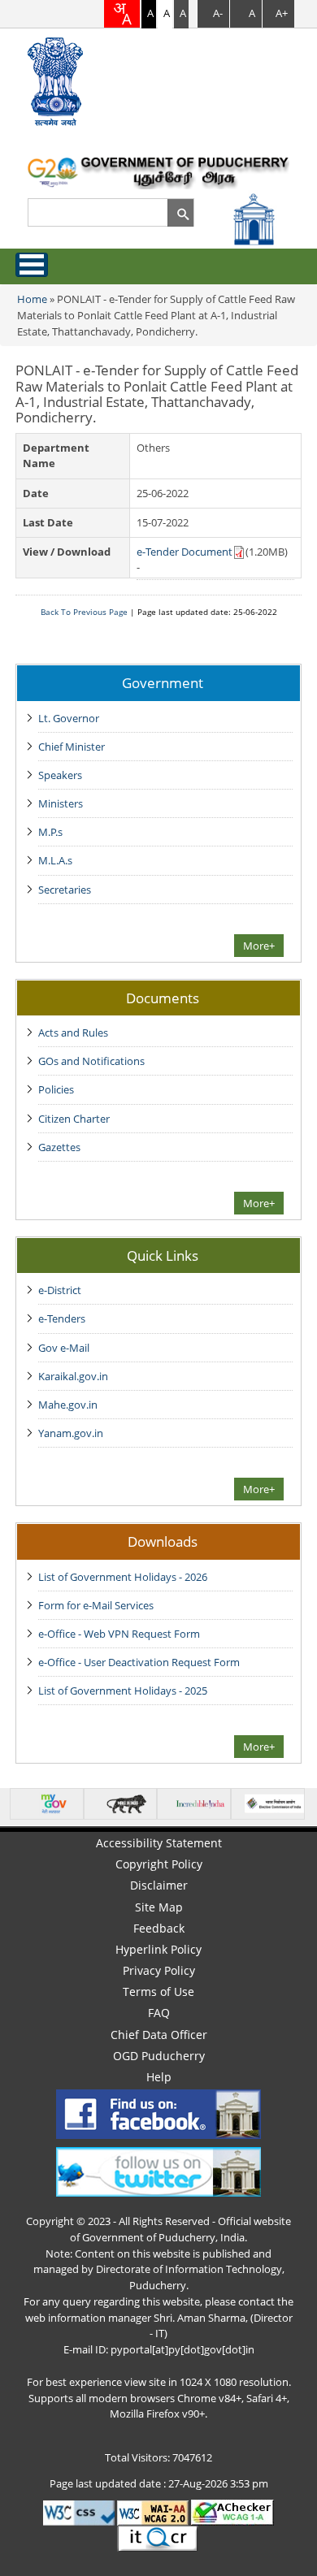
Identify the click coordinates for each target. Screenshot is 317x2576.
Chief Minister (72, 747)
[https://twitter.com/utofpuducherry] (158, 2171)
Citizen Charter (74, 1119)
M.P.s (50, 832)
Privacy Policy (159, 1970)
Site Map (159, 1907)
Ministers (61, 803)
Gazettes (59, 1147)
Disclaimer (159, 1885)
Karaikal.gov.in (73, 1376)
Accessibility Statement (159, 1843)
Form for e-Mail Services (96, 1605)
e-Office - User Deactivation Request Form (139, 1662)
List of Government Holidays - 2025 (123, 1691)
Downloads (163, 1541)
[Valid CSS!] (79, 2512)
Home (32, 299)
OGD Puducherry (159, 2056)
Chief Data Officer (159, 2035)
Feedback (159, 1928)
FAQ (159, 2013)
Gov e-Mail (64, 1348)
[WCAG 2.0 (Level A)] (232, 2512)
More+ (259, 946)
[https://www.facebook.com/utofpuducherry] (158, 2113)
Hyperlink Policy (158, 1949)
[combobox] (122, 14)
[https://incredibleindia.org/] (200, 1803)
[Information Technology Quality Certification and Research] (159, 2538)
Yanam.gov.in (71, 1433)
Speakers (60, 775)
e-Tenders (62, 1318)
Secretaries (65, 890)
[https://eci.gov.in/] (274, 1803)
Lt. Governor (69, 718)
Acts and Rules (73, 1033)
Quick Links (163, 1255)
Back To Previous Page (84, 612)
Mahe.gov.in (68, 1405)
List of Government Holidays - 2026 (123, 1577)
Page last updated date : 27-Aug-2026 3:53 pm (159, 2483)
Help (159, 2077)
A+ (282, 13)
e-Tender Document (185, 552)
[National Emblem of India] (61, 81)
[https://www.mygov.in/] (52, 1803)
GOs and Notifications (91, 1061)
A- (218, 13)
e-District (60, 1290)
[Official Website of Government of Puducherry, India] (158, 171)
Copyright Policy (159, 1864)
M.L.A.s (55, 860)
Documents (163, 998)
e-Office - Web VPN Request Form (119, 1634)
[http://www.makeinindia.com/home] (126, 1803)
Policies (56, 1089)
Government (163, 682)
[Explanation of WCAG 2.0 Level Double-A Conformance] (153, 2512)
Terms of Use (158, 1992)
